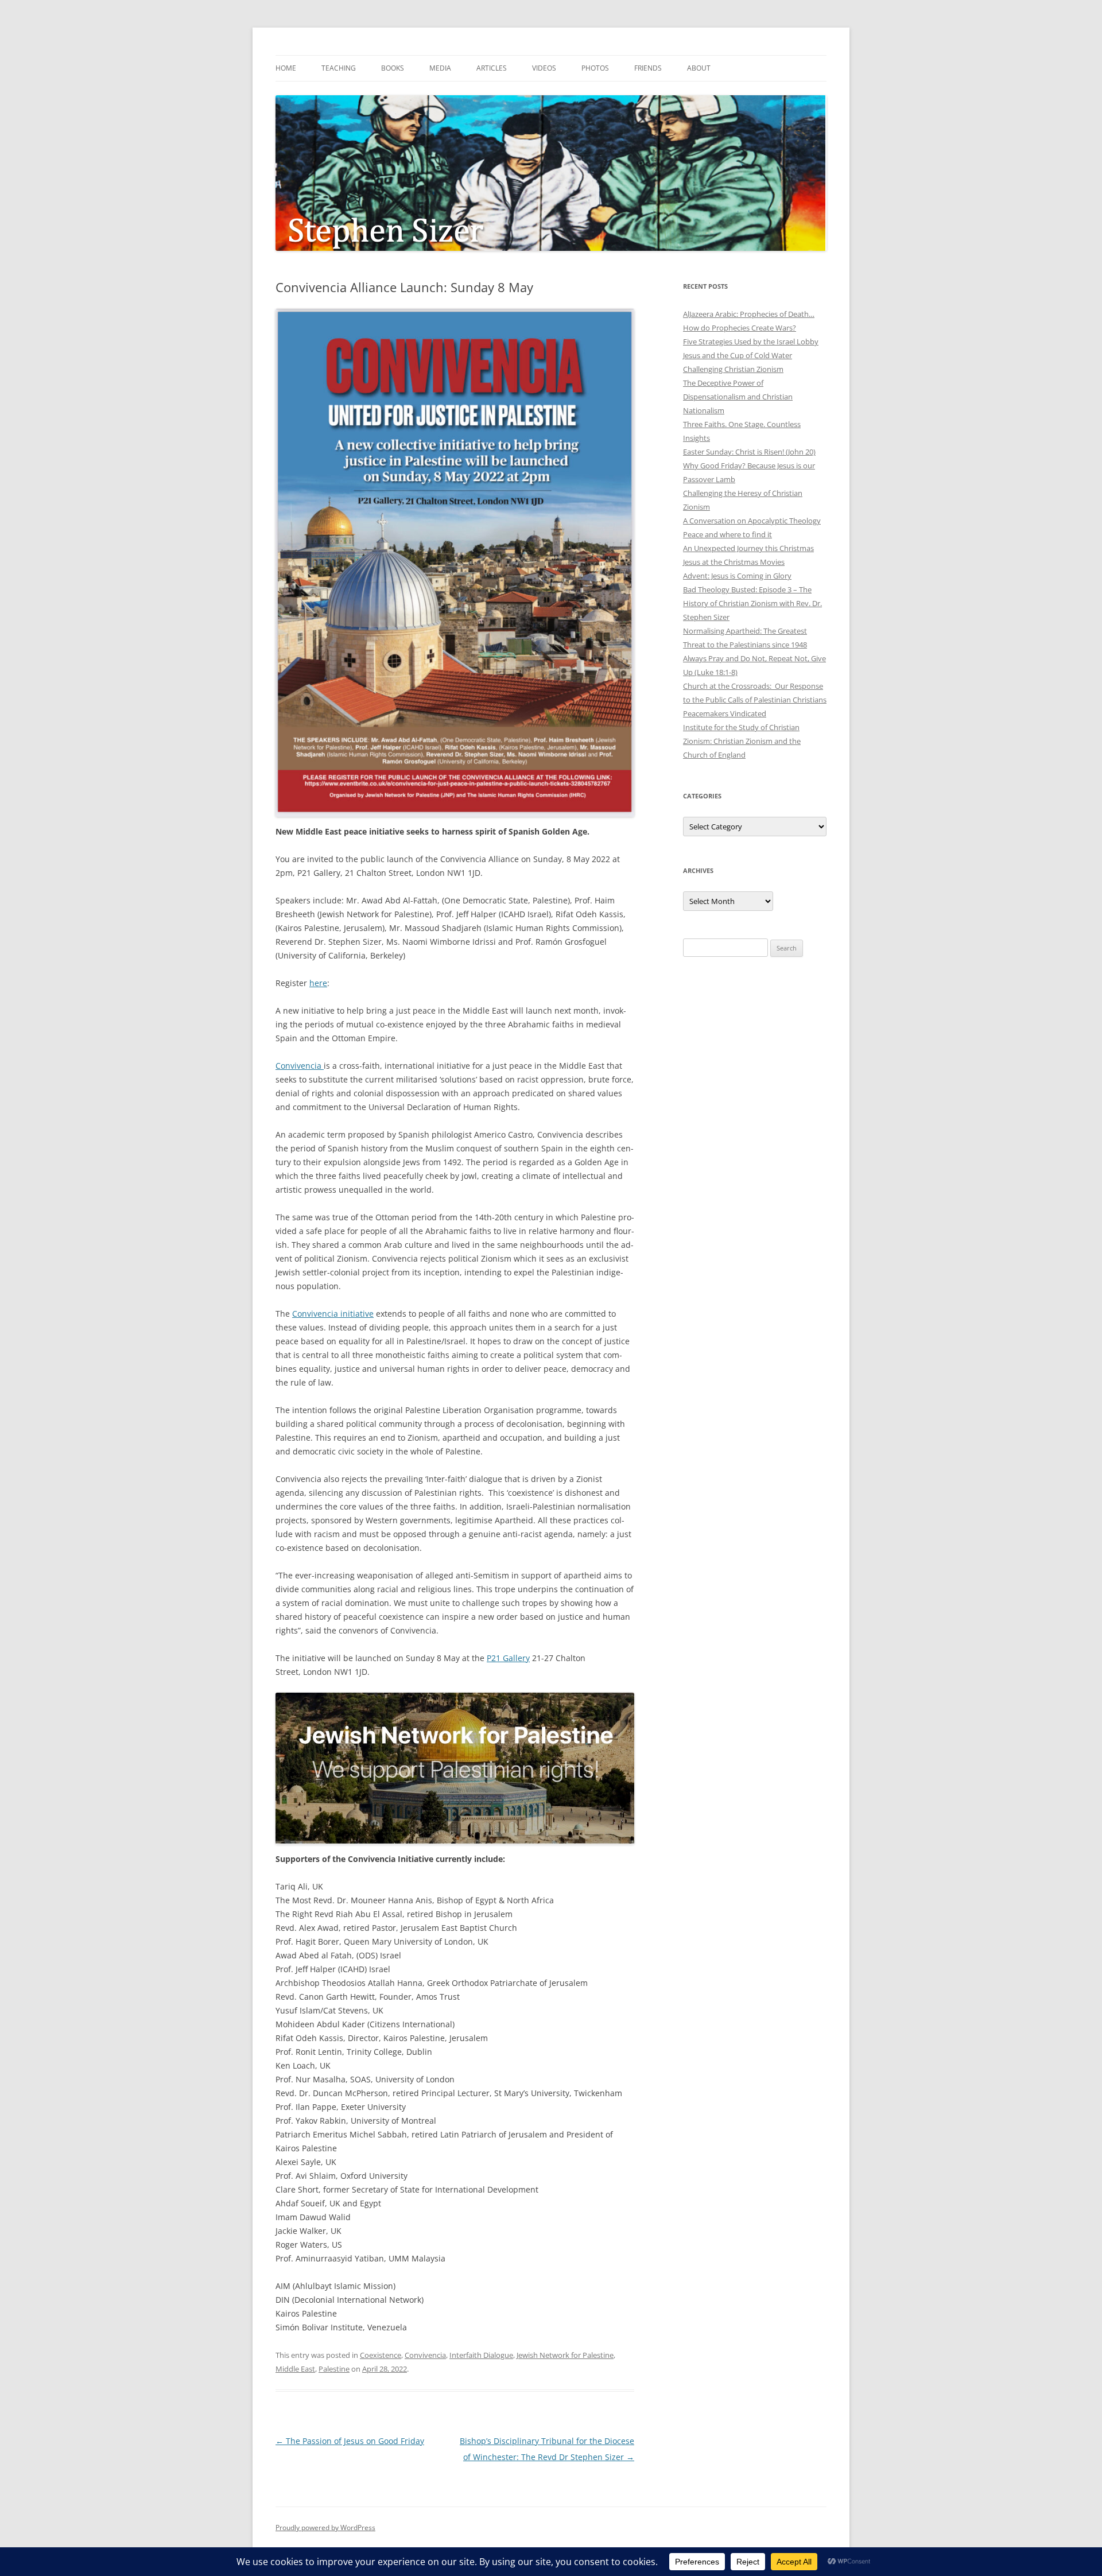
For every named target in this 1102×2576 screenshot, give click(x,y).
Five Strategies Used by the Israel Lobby (751, 342)
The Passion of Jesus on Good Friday (350, 2441)
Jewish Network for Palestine (565, 2355)
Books (393, 68)
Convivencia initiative (333, 1314)
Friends (648, 68)
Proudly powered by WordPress (325, 2527)
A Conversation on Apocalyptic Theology (752, 521)
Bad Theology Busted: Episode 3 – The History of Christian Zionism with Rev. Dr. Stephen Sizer (752, 603)
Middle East (295, 2369)
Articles (492, 68)
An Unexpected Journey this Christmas (748, 548)
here (318, 983)
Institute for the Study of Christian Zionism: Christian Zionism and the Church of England (742, 741)
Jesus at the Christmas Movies (734, 562)
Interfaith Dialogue (481, 2355)
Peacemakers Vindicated (725, 713)
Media (440, 68)
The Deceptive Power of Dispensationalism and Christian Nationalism (738, 397)
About (699, 68)
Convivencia (300, 1066)
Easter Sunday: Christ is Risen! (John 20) (749, 452)
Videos (544, 68)
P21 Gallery (508, 1658)
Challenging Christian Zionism (733, 369)
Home (286, 68)
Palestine (334, 2369)
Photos (595, 68)
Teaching (339, 68)
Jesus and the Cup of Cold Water (738, 355)
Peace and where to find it (727, 534)
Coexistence (381, 2355)
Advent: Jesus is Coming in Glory (737, 576)
